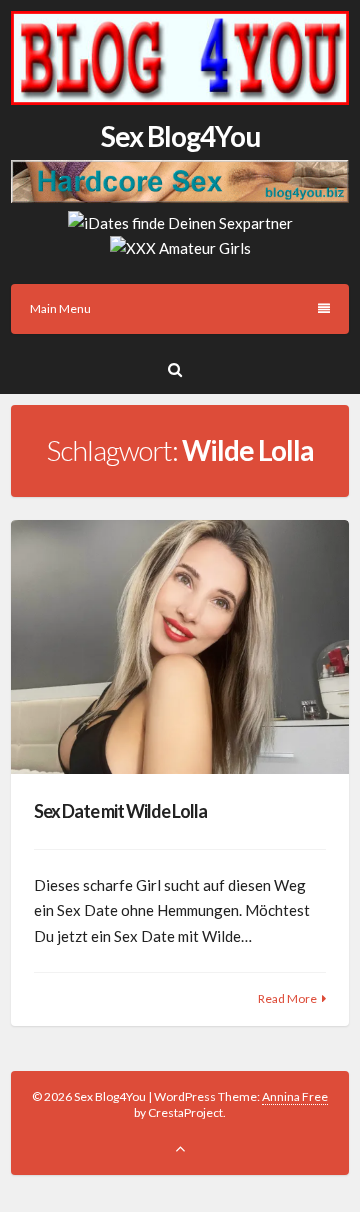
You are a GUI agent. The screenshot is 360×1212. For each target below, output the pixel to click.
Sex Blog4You (180, 136)
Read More (287, 998)
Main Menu (60, 308)
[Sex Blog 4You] (180, 99)
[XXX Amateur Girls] (180, 248)
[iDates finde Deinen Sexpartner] (180, 223)
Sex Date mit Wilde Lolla (120, 811)
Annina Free (295, 1096)
